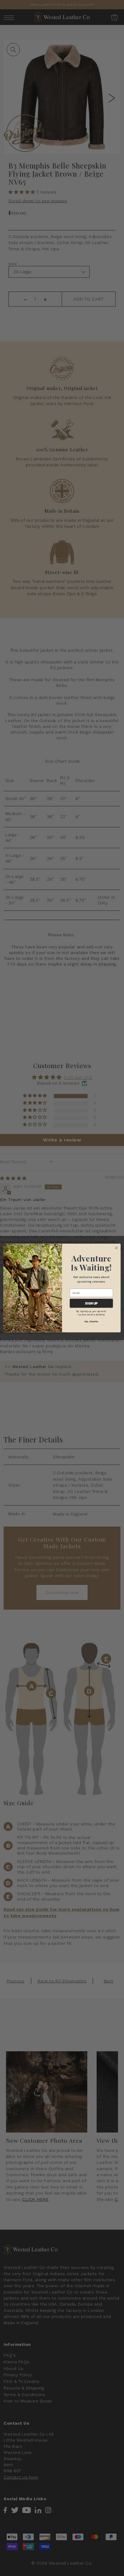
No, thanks (91, 1321)
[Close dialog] (116, 1248)
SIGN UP (91, 1303)
